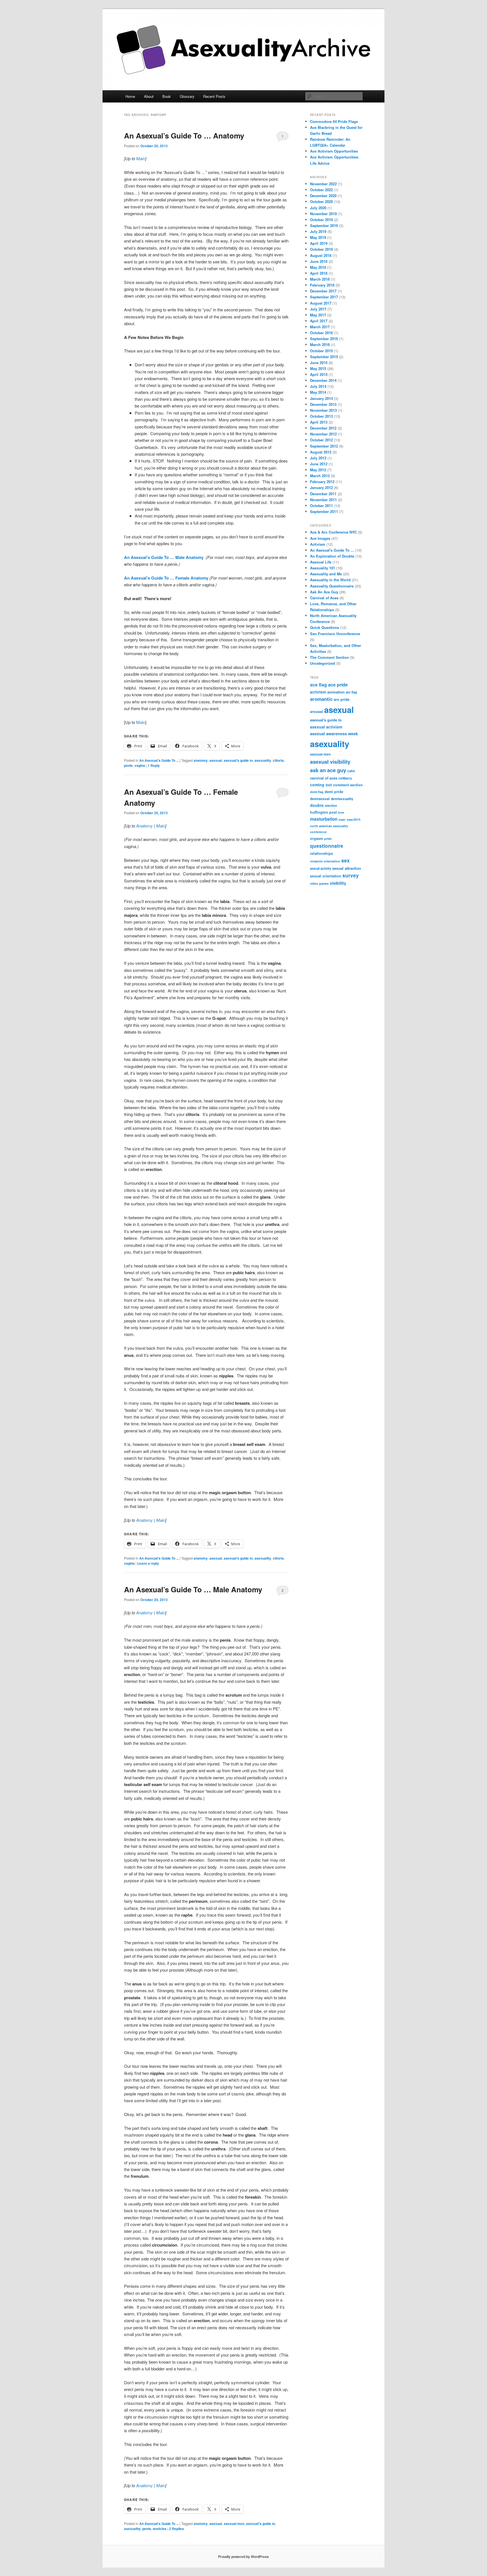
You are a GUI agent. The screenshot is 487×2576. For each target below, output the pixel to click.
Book (167, 96)
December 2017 (323, 291)
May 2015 (318, 368)
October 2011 (321, 506)
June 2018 (319, 261)
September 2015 (324, 357)
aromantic (321, 699)
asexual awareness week (334, 734)
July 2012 (318, 458)
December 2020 (323, 196)
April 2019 (319, 243)
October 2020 (321, 202)
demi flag (317, 792)
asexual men (234, 2524)
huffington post (323, 812)
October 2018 (321, 249)
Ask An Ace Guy (324, 592)
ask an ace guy (328, 770)
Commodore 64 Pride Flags (334, 121)
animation (336, 692)
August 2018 (321, 255)
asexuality (263, 760)
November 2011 (323, 500)
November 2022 (323, 184)
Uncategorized (323, 663)
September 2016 (324, 339)
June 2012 (319, 464)
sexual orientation (326, 876)
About (149, 96)
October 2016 (321, 333)
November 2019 (323, 214)
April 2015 (319, 374)
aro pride (342, 699)
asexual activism (326, 727)
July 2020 (318, 208)
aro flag (351, 692)
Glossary (187, 96)
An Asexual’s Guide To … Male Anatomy (164, 557)
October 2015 (321, 351)
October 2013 (321, 416)
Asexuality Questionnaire (332, 586)
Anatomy (144, 826)
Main (141, 158)
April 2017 (319, 321)
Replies (177, 2529)
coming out (321, 785)
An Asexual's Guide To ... (159, 760)
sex (346, 860)
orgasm (316, 838)
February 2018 (322, 285)
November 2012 (323, 434)
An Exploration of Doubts (332, 556)
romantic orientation (325, 861)
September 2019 (324, 225)
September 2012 (324, 446)
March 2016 (320, 344)
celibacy (345, 778)
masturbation (324, 819)
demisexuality (342, 799)
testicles (160, 2529)
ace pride (338, 685)
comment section (348, 785)
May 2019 (318, 237)
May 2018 (318, 267)
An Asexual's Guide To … (332, 550)
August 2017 (321, 303)
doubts (317, 805)
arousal (316, 712)
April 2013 (319, 422)
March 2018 (320, 279)
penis (128, 765)
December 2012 (323, 428)
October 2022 (321, 190)
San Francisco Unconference (335, 634)
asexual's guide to (238, 760)
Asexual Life (321, 562)
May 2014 (318, 392)
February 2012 (322, 482)
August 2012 (321, 452)
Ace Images (320, 538)
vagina (140, 765)
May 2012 (318, 470)
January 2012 (321, 487)
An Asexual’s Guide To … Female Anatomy (166, 578)
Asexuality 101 (323, 568)
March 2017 (320, 327)
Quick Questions (325, 627)
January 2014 (321, 398)
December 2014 (323, 380)
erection (331, 805)
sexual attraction (347, 868)
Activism (318, 544)
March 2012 (320, 476)
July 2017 (318, 309)
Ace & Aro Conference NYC (333, 532)
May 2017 (318, 315)
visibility (338, 883)
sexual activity (321, 868)
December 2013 (323, 404)
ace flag (318, 685)
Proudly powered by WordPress (243, 2557)
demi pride (334, 792)
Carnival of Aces (324, 598)
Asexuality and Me (326, 574)
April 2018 (319, 273)
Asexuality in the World (330, 580)
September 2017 (324, 297)
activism (318, 692)
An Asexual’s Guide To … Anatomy (184, 136)
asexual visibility (330, 762)
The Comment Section (329, 657)
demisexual (320, 799)
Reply (154, 765)
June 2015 (319, 363)
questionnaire (327, 846)
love (341, 812)
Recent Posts (214, 96)
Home (130, 96)
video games (319, 883)
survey (351, 875)
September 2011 (324, 511)
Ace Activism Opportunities (334, 151)
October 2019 (321, 220)
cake (351, 771)
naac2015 (354, 819)
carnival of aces (324, 778)
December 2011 (323, 494)
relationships (321, 853)
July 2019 (318, 231)
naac (342, 819)
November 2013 (323, 410)
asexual (216, 760)
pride (328, 839)
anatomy (201, 760)
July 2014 (318, 386)
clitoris (278, 760)
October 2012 (321, 440)
